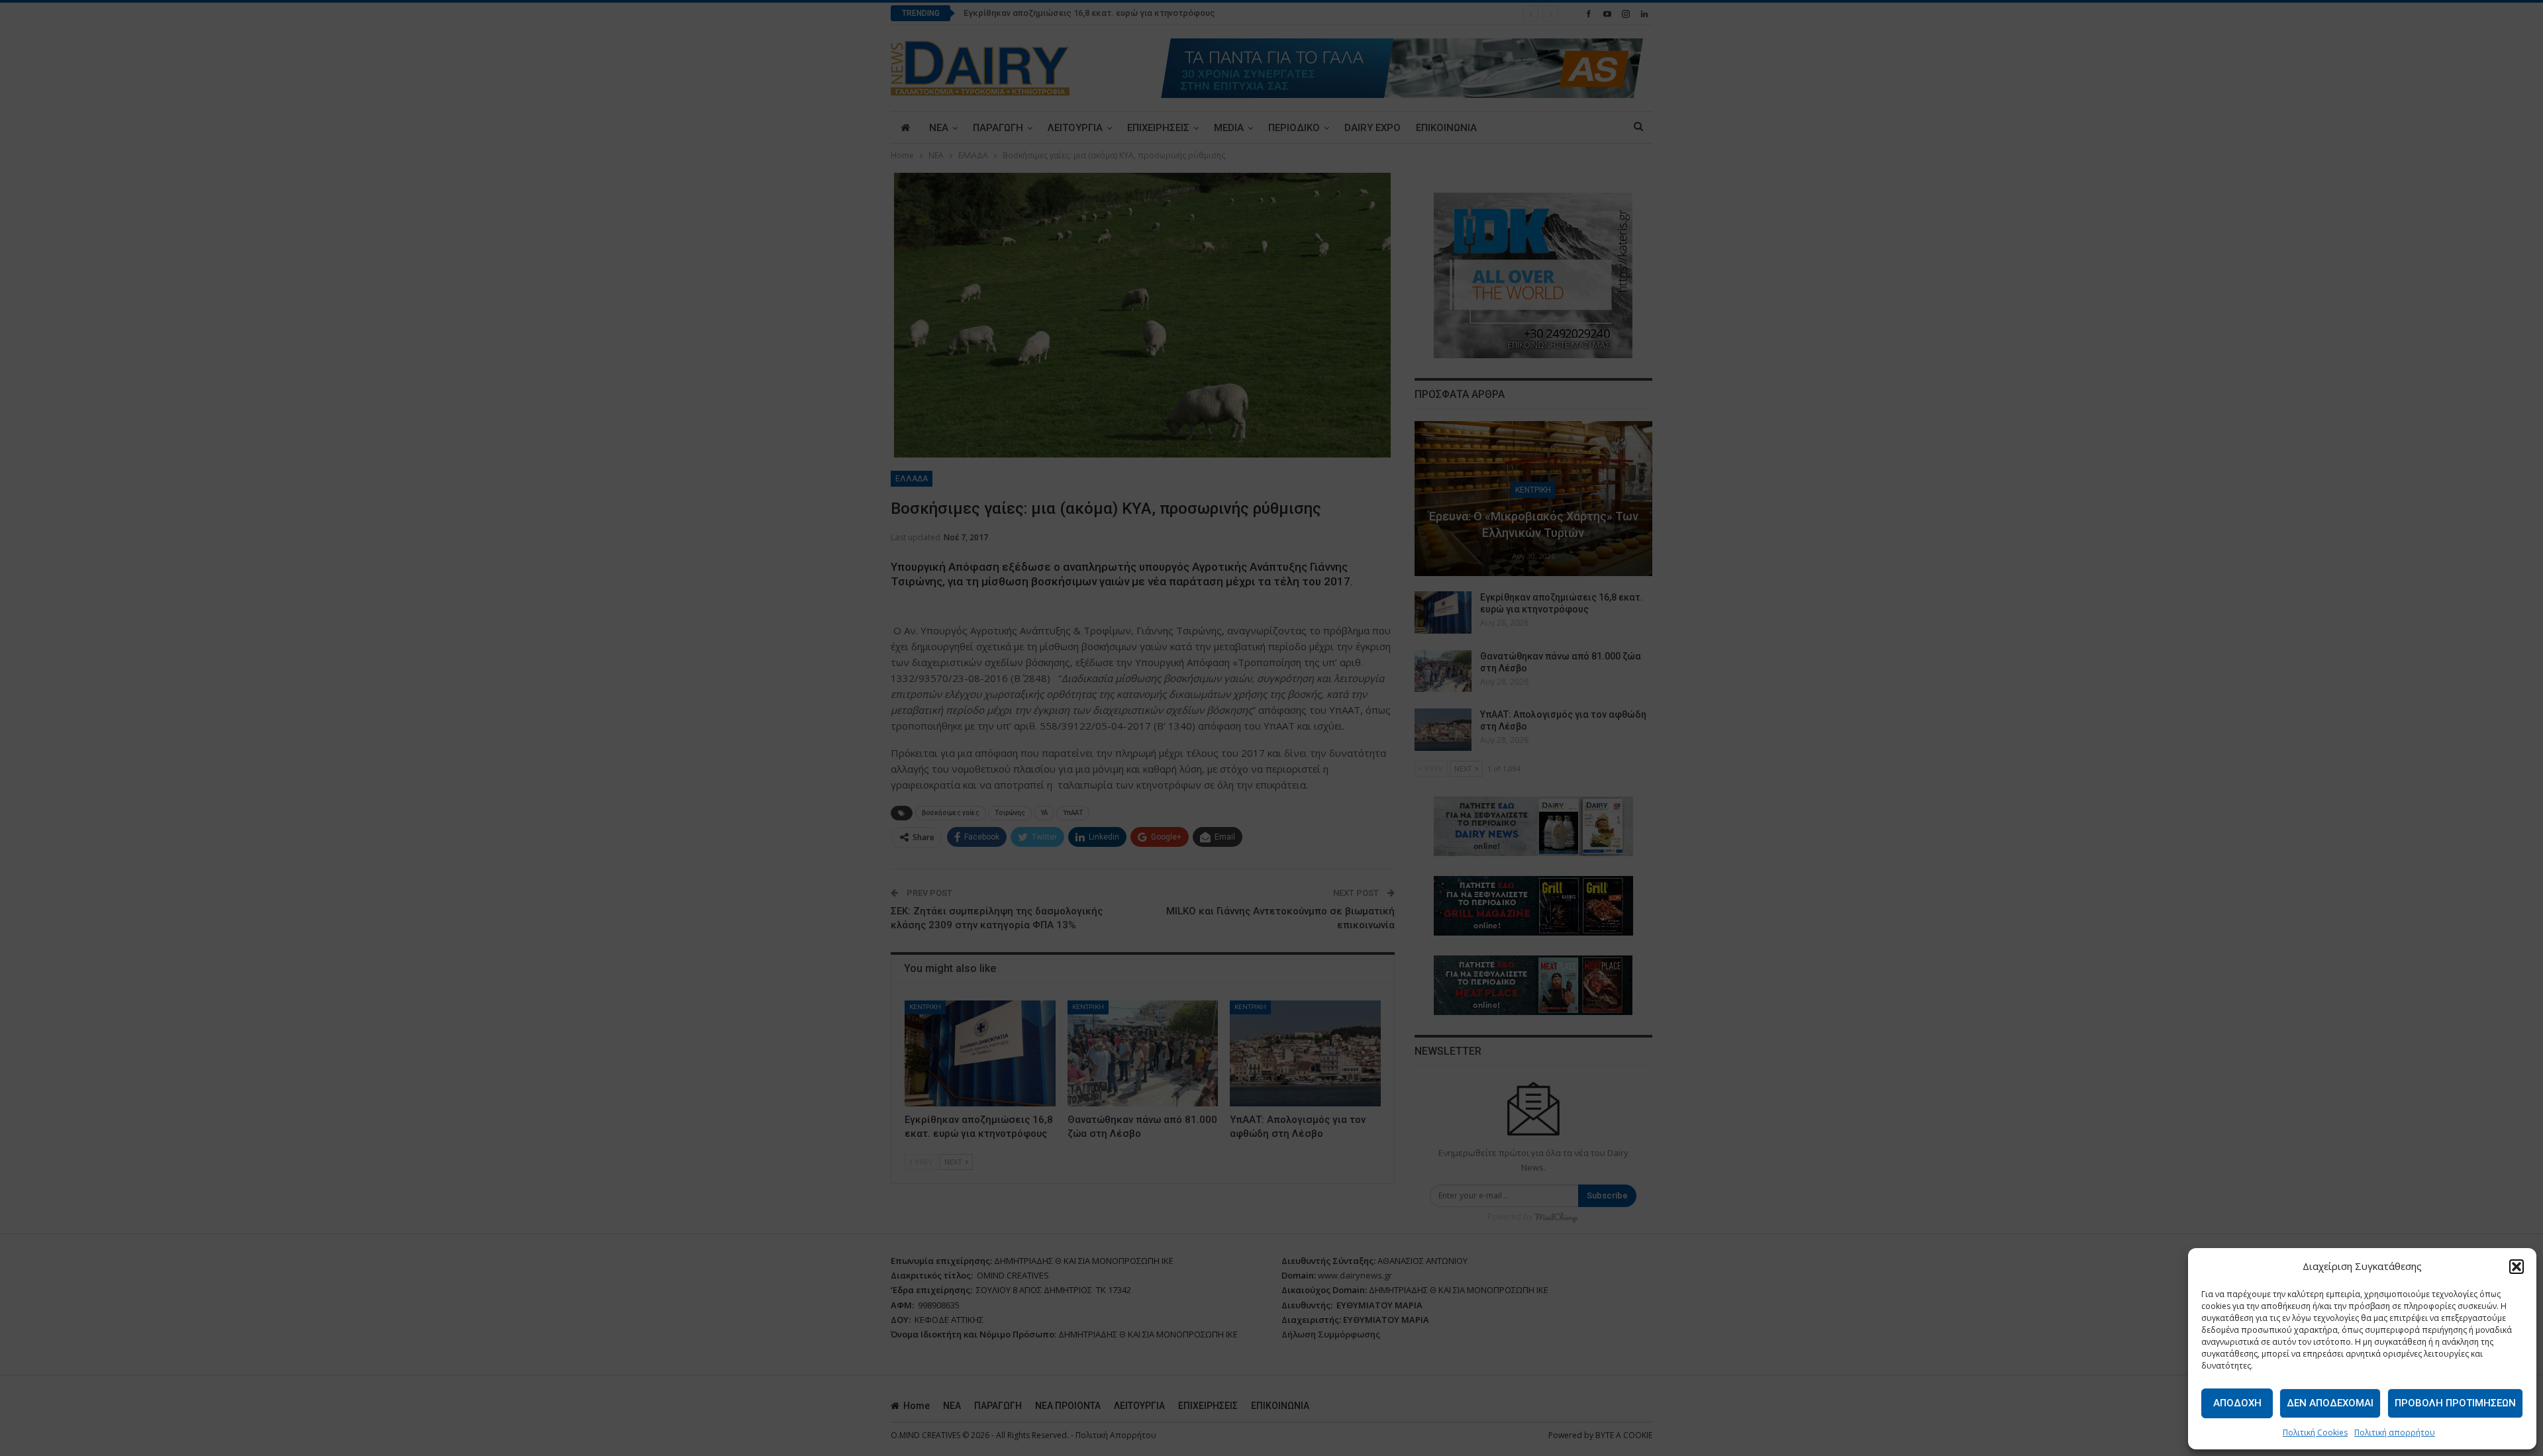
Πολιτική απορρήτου (2395, 1432)
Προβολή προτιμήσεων (2455, 1403)
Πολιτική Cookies (2315, 1432)
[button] (2517, 1267)
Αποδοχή (2237, 1403)
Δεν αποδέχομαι (2330, 1403)
